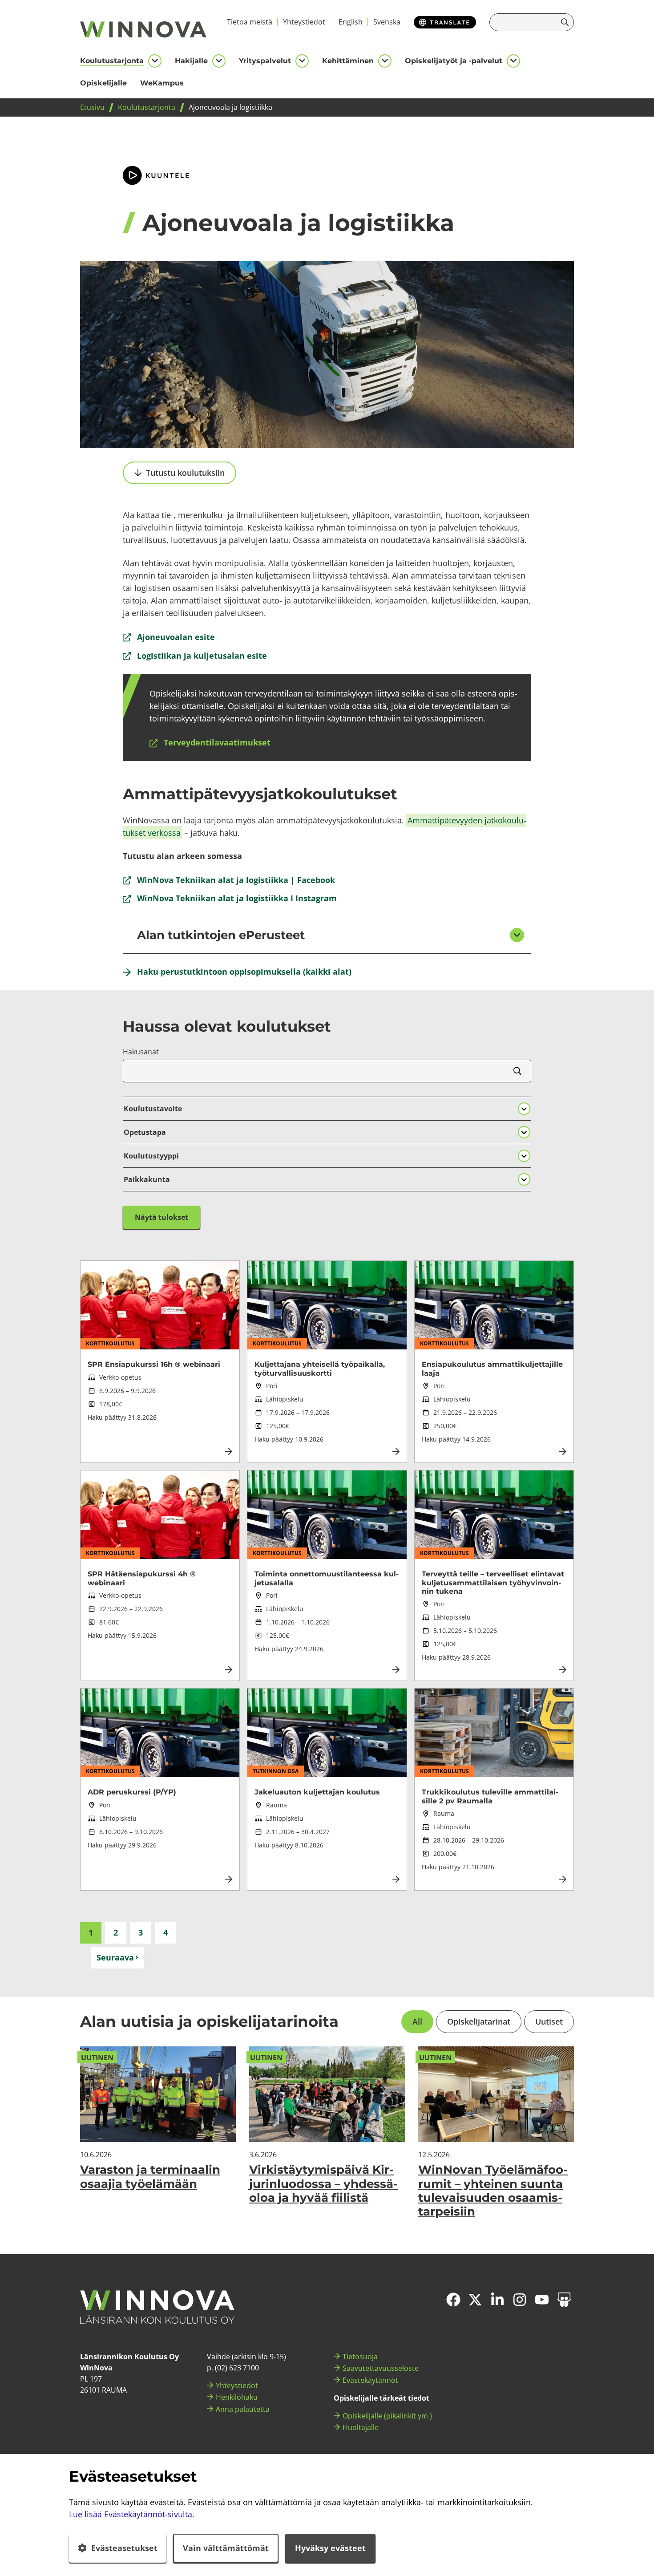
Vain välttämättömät (226, 2548)
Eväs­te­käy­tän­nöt (370, 2380)
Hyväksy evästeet (330, 2548)
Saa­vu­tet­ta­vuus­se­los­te (381, 2368)
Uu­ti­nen (97, 2058)
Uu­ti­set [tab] (549, 2021)
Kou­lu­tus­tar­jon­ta (112, 61)
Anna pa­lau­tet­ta (243, 2409)
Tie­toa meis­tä (250, 22)
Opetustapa (145, 1132)
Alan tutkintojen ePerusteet (221, 935)
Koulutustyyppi (151, 1156)
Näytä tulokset (161, 1217)
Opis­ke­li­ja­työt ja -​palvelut (454, 61)
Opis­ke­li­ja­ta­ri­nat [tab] (479, 2021)
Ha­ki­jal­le (191, 61)
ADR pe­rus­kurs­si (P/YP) (132, 1792)
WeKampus (162, 83)
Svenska (387, 22)
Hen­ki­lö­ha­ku (237, 2397)
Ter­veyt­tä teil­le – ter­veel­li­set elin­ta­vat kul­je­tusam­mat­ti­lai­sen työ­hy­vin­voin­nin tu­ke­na (493, 1582)
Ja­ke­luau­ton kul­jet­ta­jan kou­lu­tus (317, 1792)
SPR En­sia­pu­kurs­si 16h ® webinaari (154, 1364)
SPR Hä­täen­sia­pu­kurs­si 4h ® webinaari (142, 1578)
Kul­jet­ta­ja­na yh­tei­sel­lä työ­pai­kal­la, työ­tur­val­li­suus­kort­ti (320, 1369)
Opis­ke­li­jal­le (103, 83)
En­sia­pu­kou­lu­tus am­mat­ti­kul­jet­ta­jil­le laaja (492, 1369)
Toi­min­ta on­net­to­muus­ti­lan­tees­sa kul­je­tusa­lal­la (327, 1578)
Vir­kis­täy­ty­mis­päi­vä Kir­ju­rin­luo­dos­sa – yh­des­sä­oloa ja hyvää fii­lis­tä (323, 2183)
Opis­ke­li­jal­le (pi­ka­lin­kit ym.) (387, 2416)
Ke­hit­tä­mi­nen (348, 61)
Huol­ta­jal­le (361, 2427)
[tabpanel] (327, 2132)
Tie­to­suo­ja (360, 2357)
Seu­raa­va (115, 1957)
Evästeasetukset (124, 2548)
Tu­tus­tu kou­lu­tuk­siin (185, 473)
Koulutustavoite (153, 1109)
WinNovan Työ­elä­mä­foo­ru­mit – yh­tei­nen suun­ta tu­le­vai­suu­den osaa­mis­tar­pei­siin (493, 2191)
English (351, 22)
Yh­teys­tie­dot (304, 22)
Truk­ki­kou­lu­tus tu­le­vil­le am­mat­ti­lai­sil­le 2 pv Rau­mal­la (490, 1796)
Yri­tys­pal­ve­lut (265, 61)
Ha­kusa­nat (141, 1052)
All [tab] (417, 2021)
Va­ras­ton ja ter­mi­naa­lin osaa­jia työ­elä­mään (150, 2177)
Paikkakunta (147, 1179)
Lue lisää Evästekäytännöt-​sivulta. (132, 2514)
